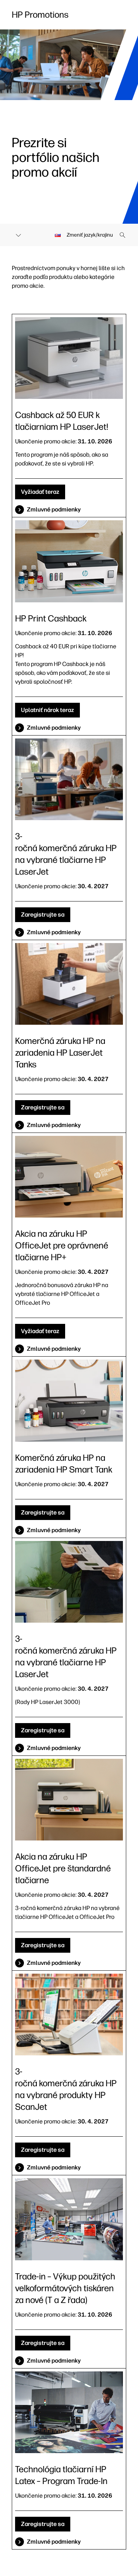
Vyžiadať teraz (40, 492)
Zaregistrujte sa (43, 915)
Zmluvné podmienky (54, 509)
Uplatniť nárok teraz (47, 710)
